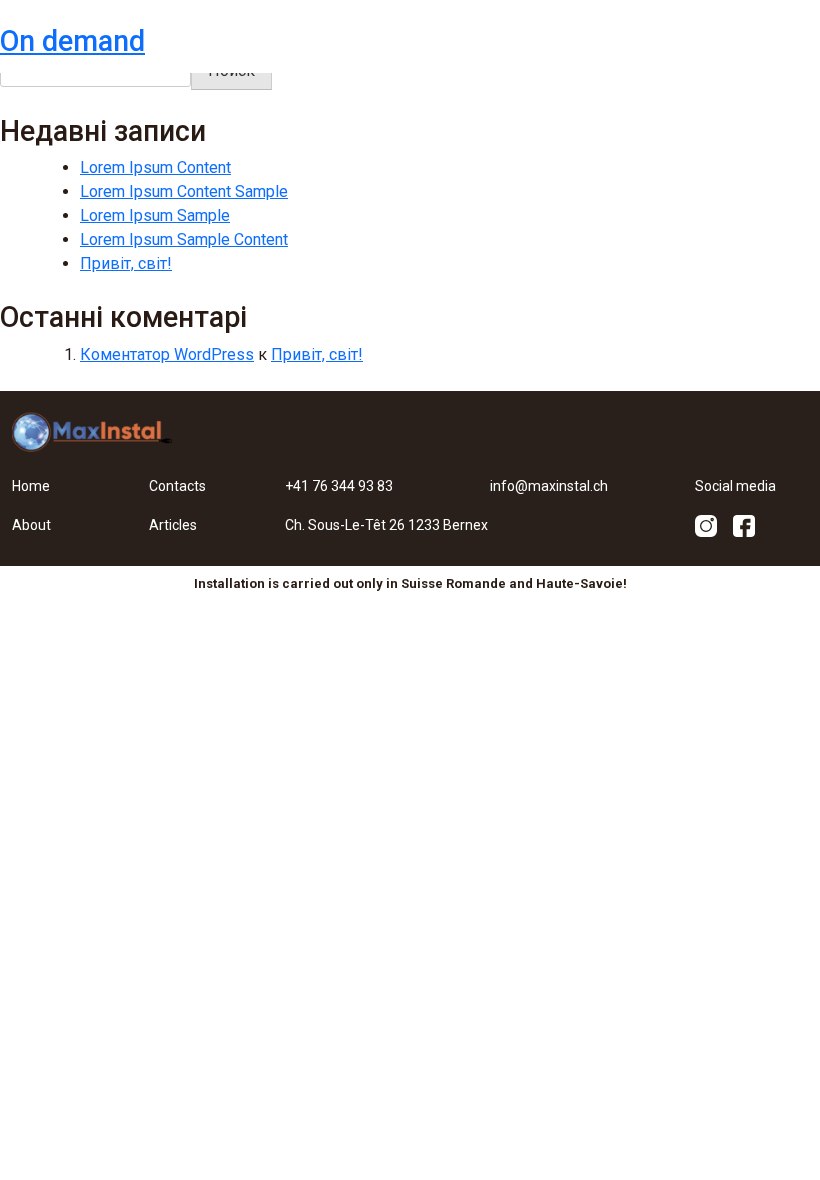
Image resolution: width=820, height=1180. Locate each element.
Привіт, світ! (126, 263)
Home (31, 486)
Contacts (177, 486)
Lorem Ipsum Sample (155, 215)
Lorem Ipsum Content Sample (184, 191)
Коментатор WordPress (167, 354)
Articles (173, 525)
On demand (72, 41)
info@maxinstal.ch (549, 486)
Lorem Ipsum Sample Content (184, 239)
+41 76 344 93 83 (339, 486)
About (31, 525)
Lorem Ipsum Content (155, 167)
